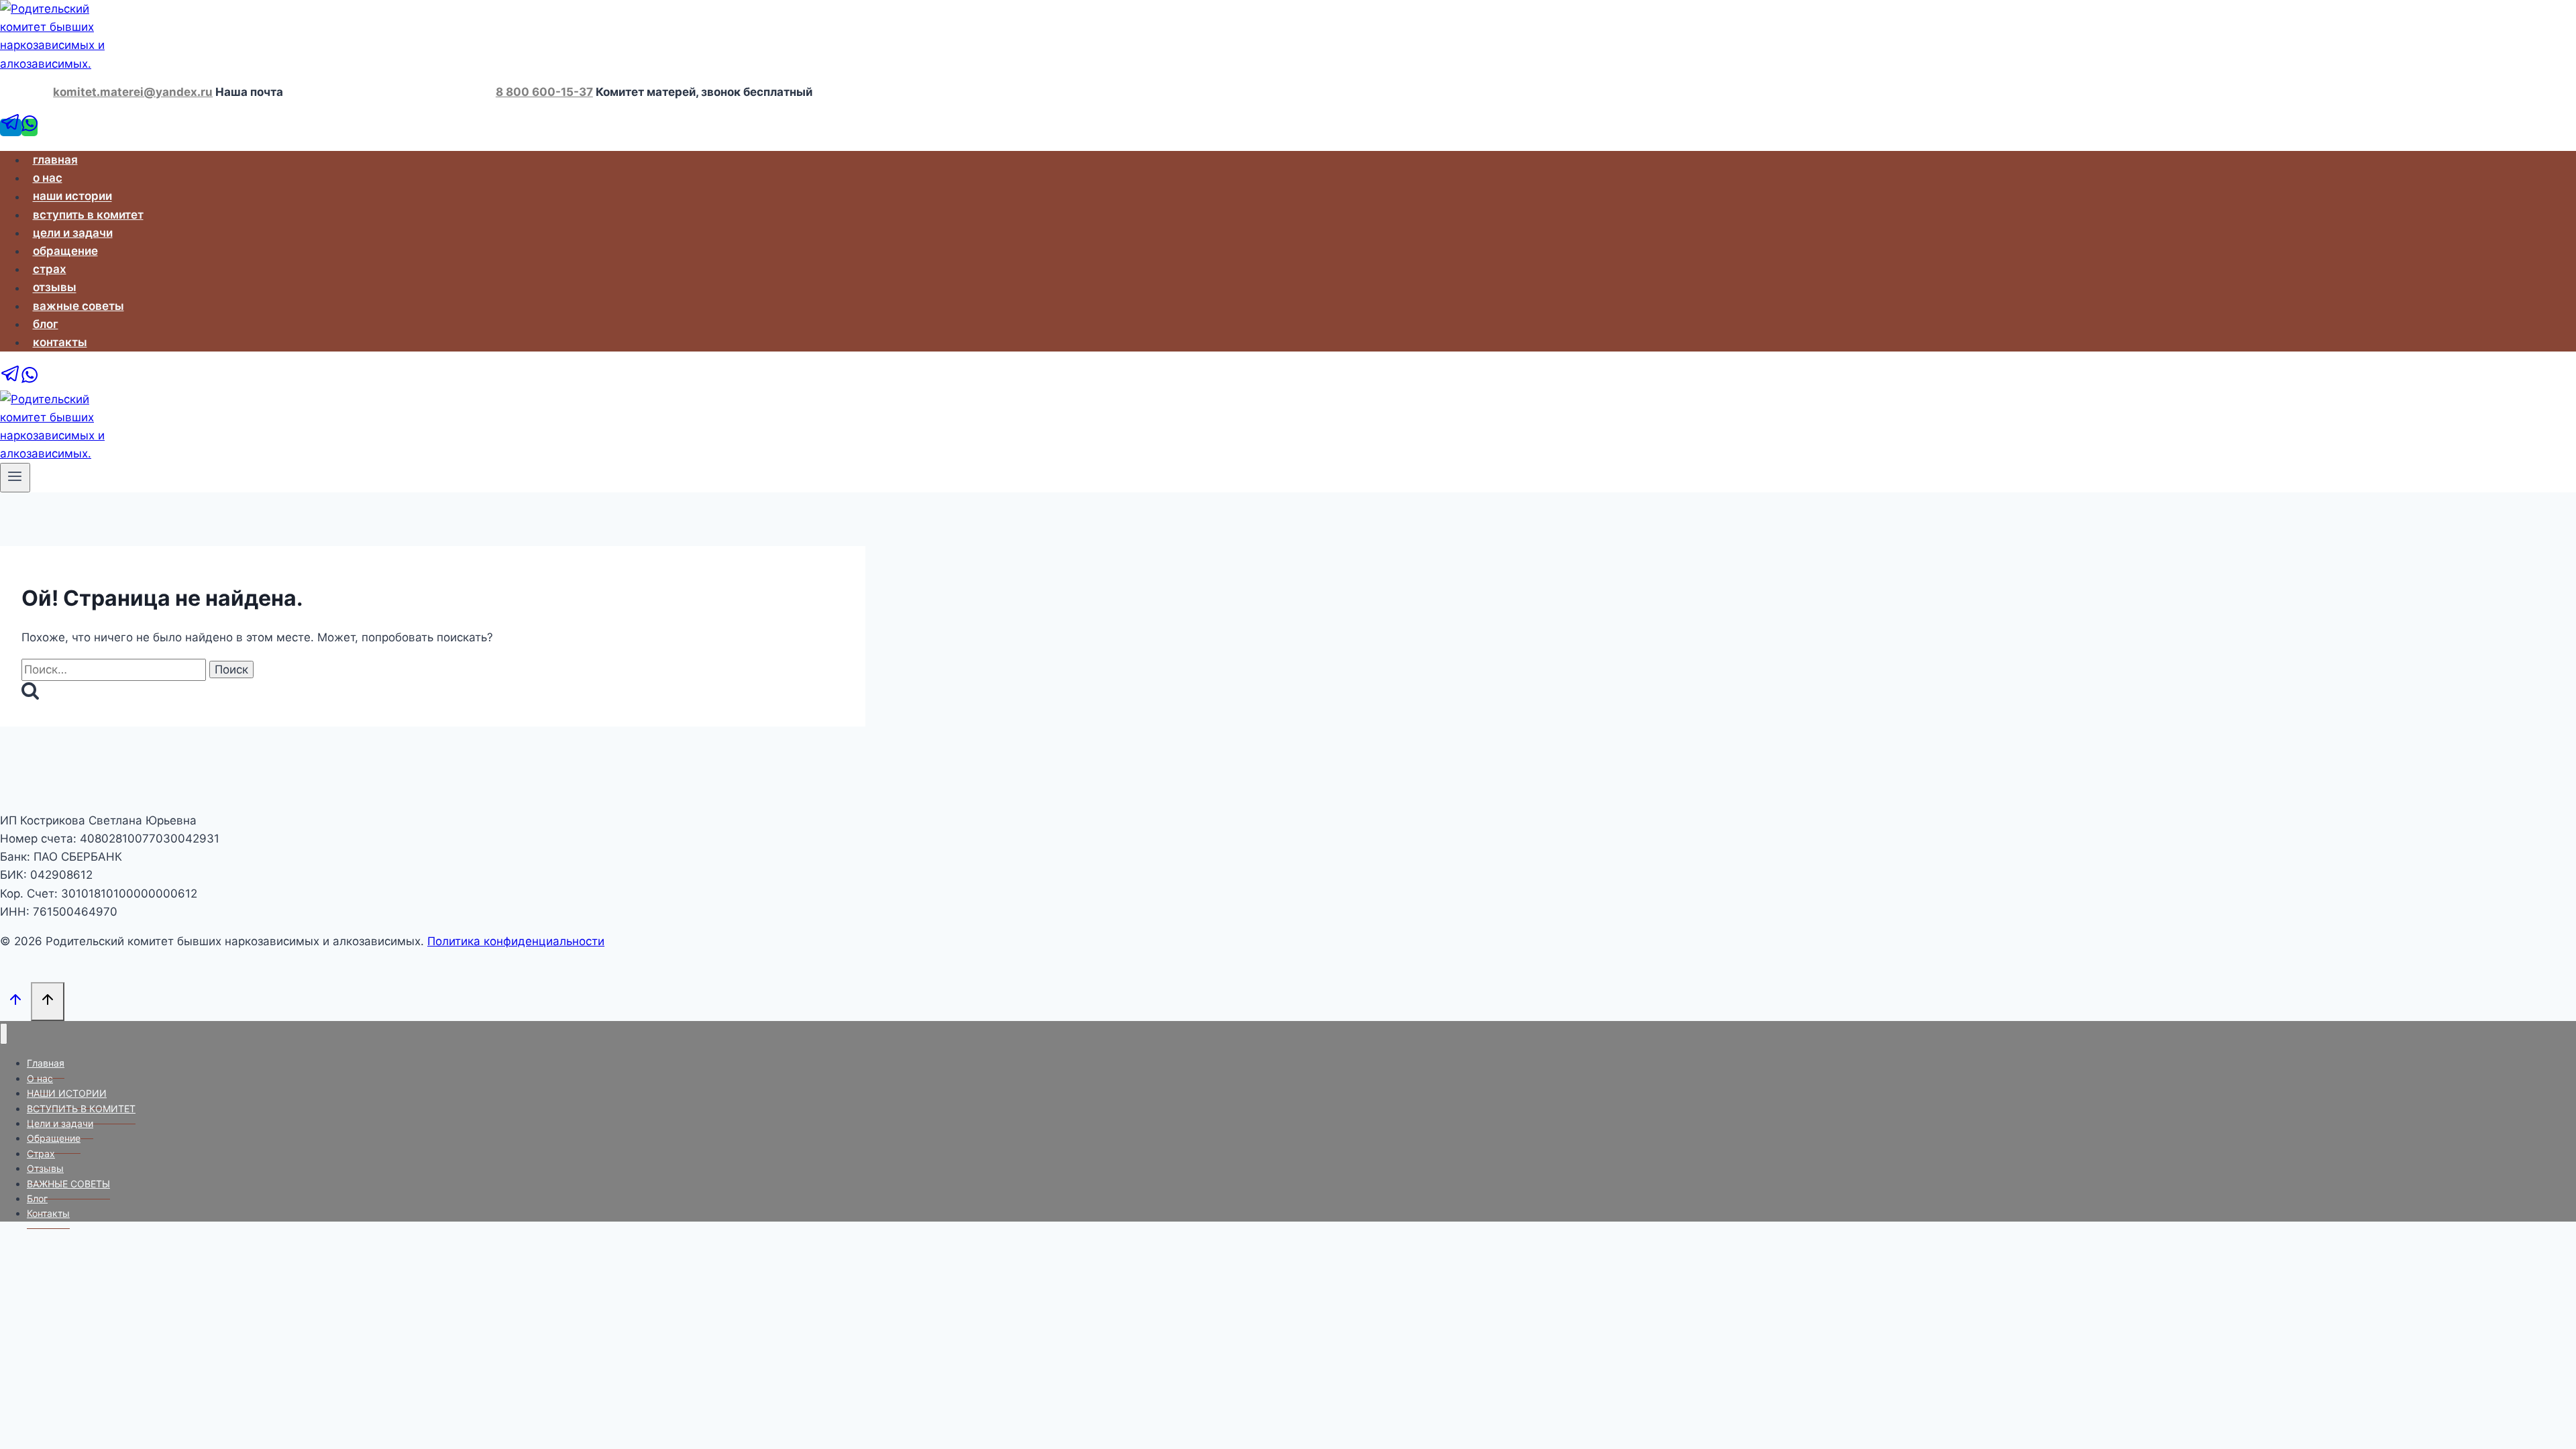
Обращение (65, 251)
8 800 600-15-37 (544, 92)
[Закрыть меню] (4, 1034)
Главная (55, 160)
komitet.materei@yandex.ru (133, 92)
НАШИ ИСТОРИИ (72, 197)
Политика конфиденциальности (516, 941)
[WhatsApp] (30, 127)
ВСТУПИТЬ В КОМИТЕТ (88, 215)
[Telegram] (11, 127)
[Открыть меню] (15, 478)
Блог (46, 324)
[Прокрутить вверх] (15, 1001)
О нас (48, 178)
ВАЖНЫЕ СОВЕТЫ (78, 306)
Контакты (60, 342)
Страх (50, 269)
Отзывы (55, 288)
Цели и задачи (73, 233)
